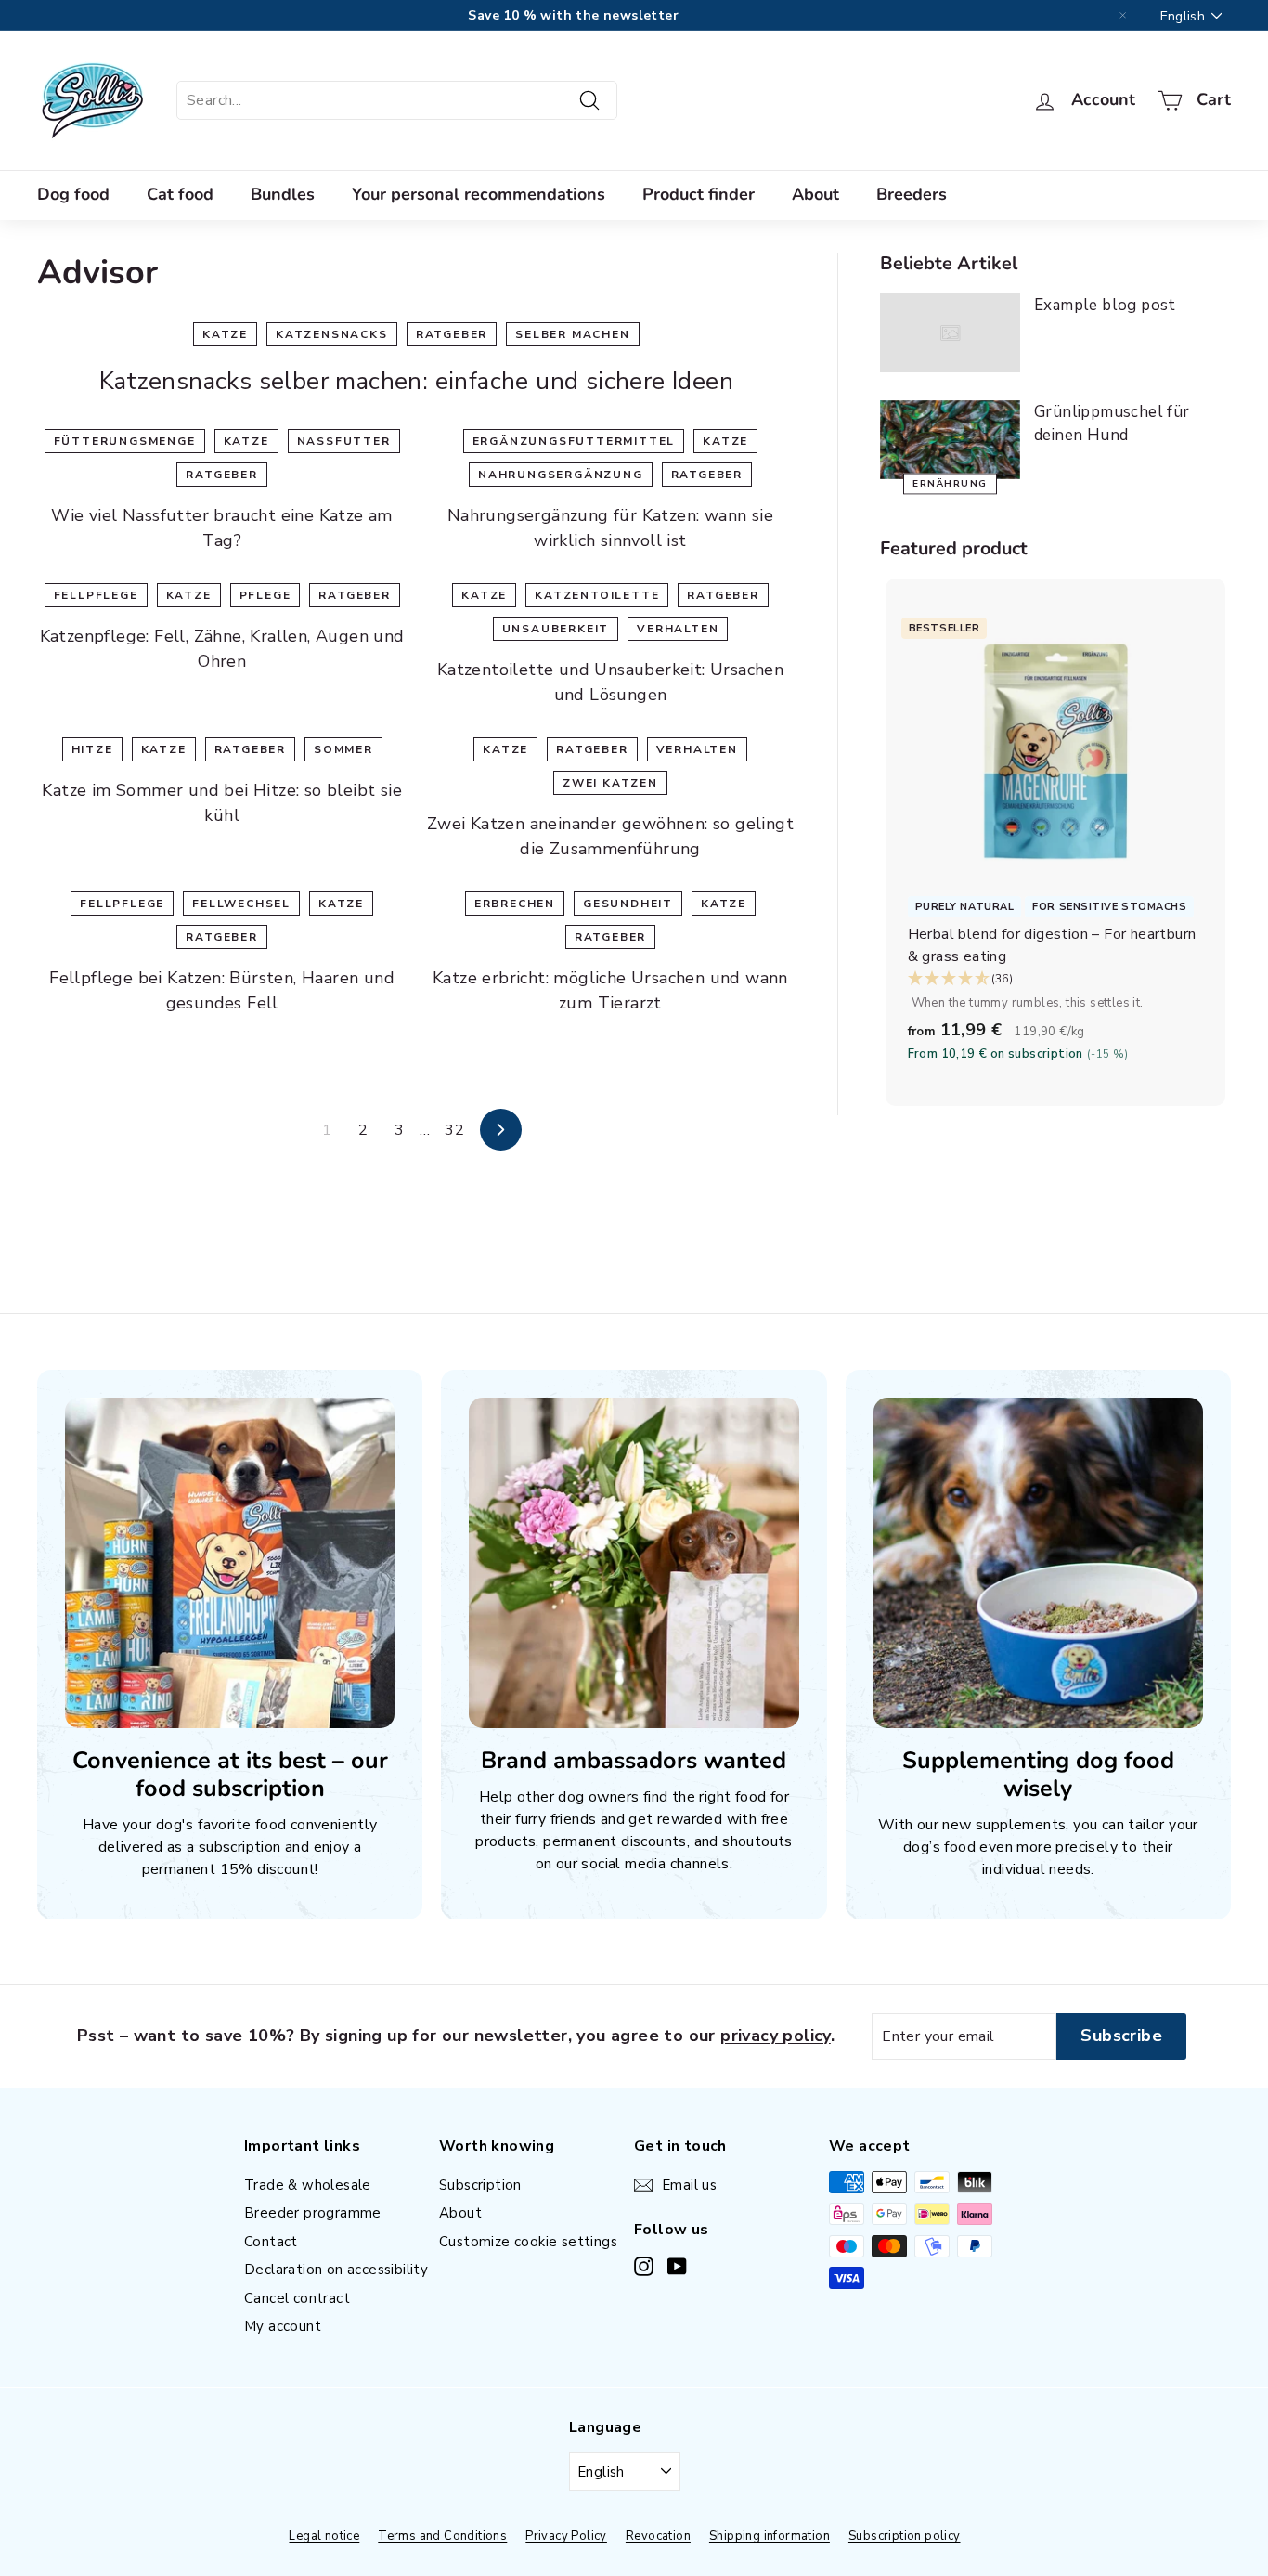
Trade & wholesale (308, 2185)
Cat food (180, 194)
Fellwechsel (241, 904)
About (815, 194)
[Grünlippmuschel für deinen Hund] (950, 440)
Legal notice (324, 2536)
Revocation (658, 2536)
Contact (271, 2242)
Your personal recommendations (479, 194)
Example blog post (1105, 305)
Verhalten (678, 629)
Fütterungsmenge (125, 441)
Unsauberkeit (556, 629)
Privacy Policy (566, 2536)
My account (283, 2326)
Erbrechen (515, 904)
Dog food (73, 194)
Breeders (912, 194)
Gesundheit (628, 904)
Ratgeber (452, 334)
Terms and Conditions (442, 2536)
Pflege (265, 595)
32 (454, 1130)
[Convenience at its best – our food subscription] (230, 1562)
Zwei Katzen (610, 783)
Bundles (283, 194)
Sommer (343, 749)
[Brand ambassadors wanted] (634, 1562)
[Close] (1123, 16)
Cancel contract (297, 2298)
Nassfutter (344, 441)
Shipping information (770, 2536)
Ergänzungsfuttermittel (574, 441)
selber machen (572, 334)
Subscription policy (905, 2536)
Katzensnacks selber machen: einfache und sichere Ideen (417, 381)
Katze (225, 334)
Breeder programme (313, 2213)
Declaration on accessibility (336, 2270)
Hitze (92, 749)
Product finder (699, 194)
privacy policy (776, 2036)
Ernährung (950, 484)
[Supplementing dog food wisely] (1038, 1562)
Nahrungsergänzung (561, 475)
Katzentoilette (597, 595)
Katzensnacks (332, 334)
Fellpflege (96, 595)
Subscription (480, 2185)
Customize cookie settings (528, 2242)
